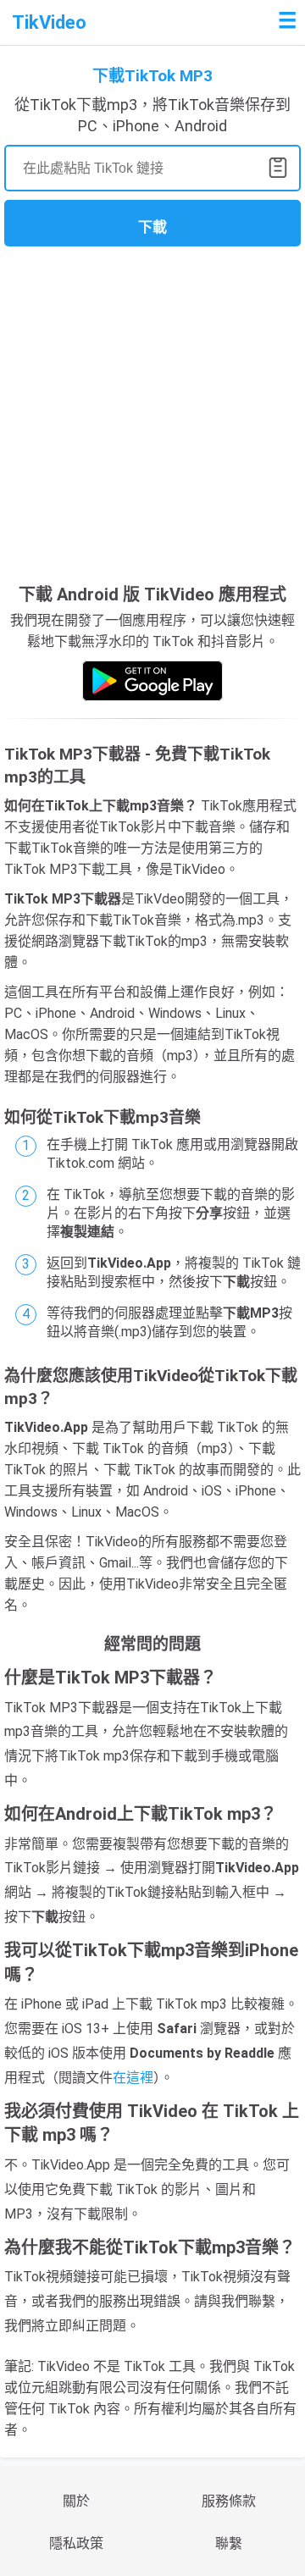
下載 (152, 227)
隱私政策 (76, 2543)
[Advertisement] (152, 412)
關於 (76, 2501)
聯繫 (229, 2543)
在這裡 (133, 2078)
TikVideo (49, 22)
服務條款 (229, 2501)
